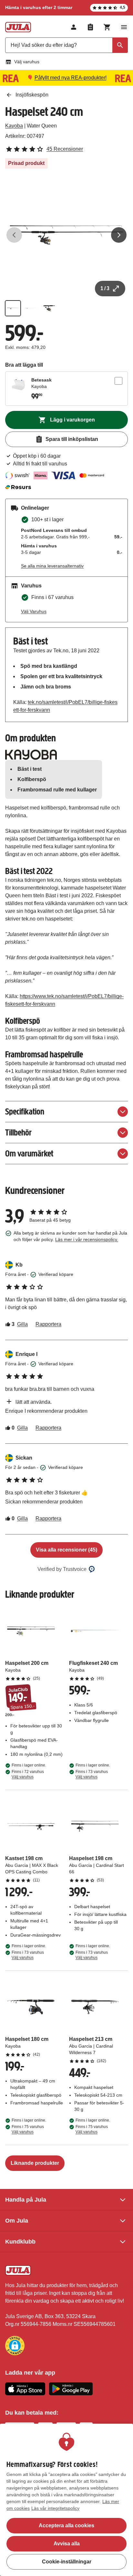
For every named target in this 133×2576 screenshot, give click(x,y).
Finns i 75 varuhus (28, 2129)
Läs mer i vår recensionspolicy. (87, 1239)
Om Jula (17, 2221)
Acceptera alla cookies (66, 2525)
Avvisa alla (67, 2544)
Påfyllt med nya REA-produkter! (71, 78)
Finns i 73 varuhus (92, 1774)
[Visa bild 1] (13, 308)
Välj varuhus (27, 62)
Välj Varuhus (34, 611)
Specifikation (25, 1111)
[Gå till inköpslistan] (90, 27)
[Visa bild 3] (49, 308)
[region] (66, 2500)
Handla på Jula (26, 2200)
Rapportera (48, 1324)
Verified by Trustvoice (62, 1569)
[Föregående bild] (14, 235)
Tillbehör (18, 1132)
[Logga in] (74, 27)
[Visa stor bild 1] (66, 235)
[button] (15, 2346)
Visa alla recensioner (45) (66, 1550)
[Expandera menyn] (124, 27)
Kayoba (14, 126)
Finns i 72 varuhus (28, 1774)
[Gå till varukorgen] (107, 27)
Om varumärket (29, 1153)
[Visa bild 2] (31, 308)
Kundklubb (20, 2242)
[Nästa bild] (119, 235)
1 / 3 (105, 288)
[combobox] (66, 45)
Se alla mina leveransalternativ (52, 566)
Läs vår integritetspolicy (55, 2508)
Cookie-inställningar (67, 2562)
